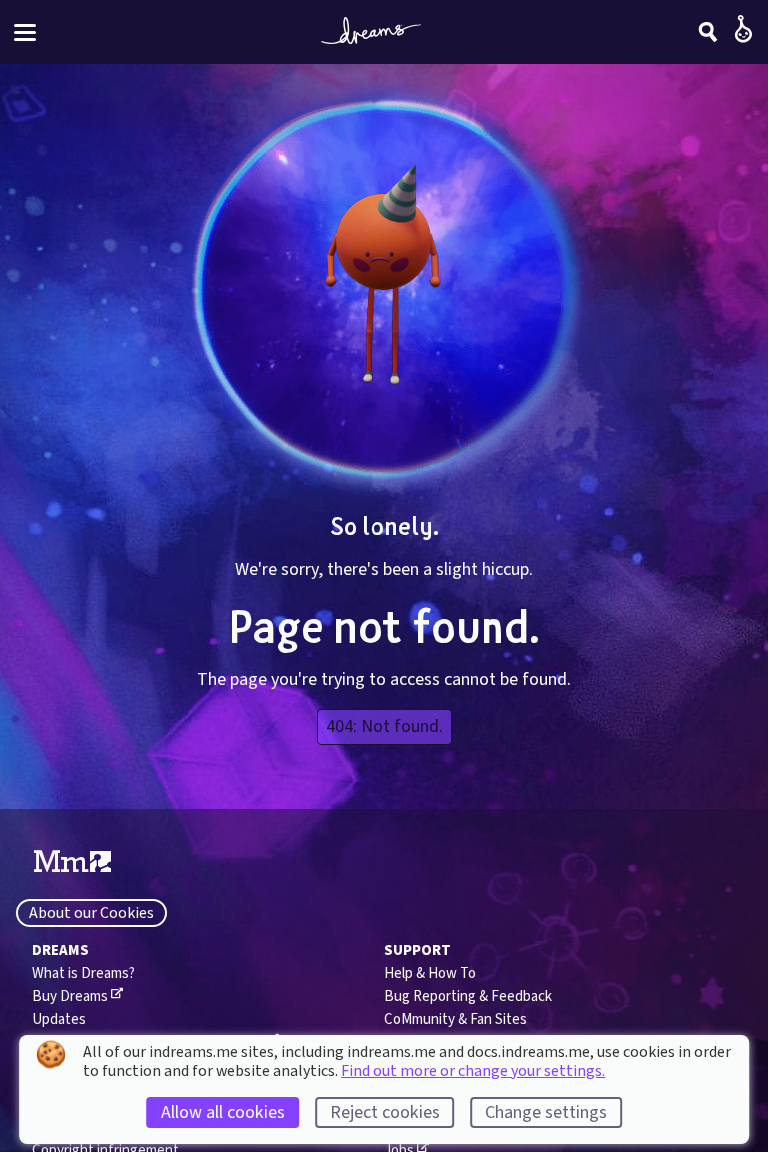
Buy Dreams (70, 996)
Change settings (546, 1112)
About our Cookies (91, 913)
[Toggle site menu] (25, 32)
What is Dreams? (83, 973)
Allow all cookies (223, 1112)
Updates (59, 1019)
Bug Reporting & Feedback (468, 996)
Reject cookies (385, 1112)
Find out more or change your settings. (473, 1071)
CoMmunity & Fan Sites (455, 1019)
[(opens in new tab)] (72, 862)
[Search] (708, 32)
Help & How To (430, 973)
